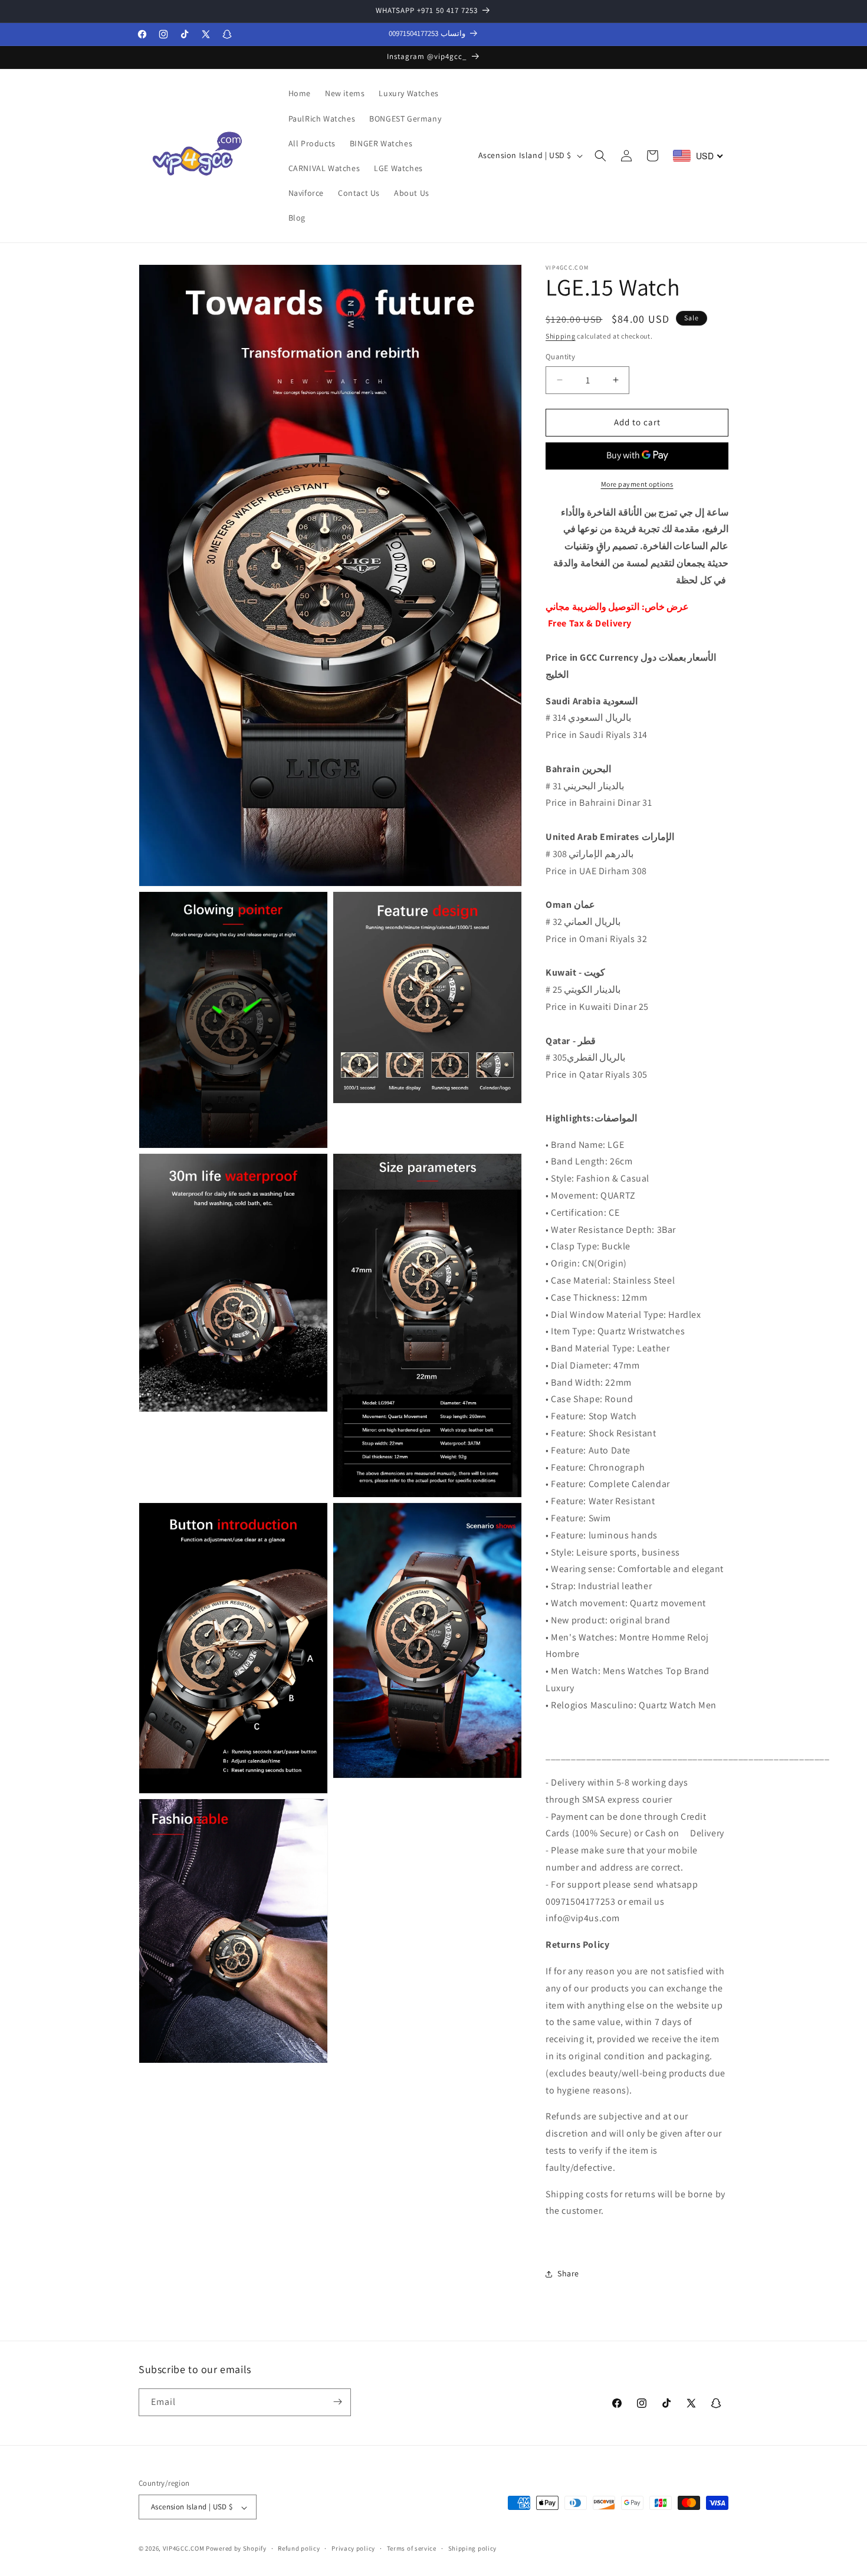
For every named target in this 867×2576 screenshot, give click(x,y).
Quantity (560, 357)
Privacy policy (353, 2548)
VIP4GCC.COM (184, 2549)
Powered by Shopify (236, 2549)
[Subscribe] (337, 2402)
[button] (600, 156)
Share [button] (568, 2273)
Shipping (561, 336)
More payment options (637, 483)
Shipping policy (473, 2548)
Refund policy (299, 2548)
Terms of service (412, 2548)
